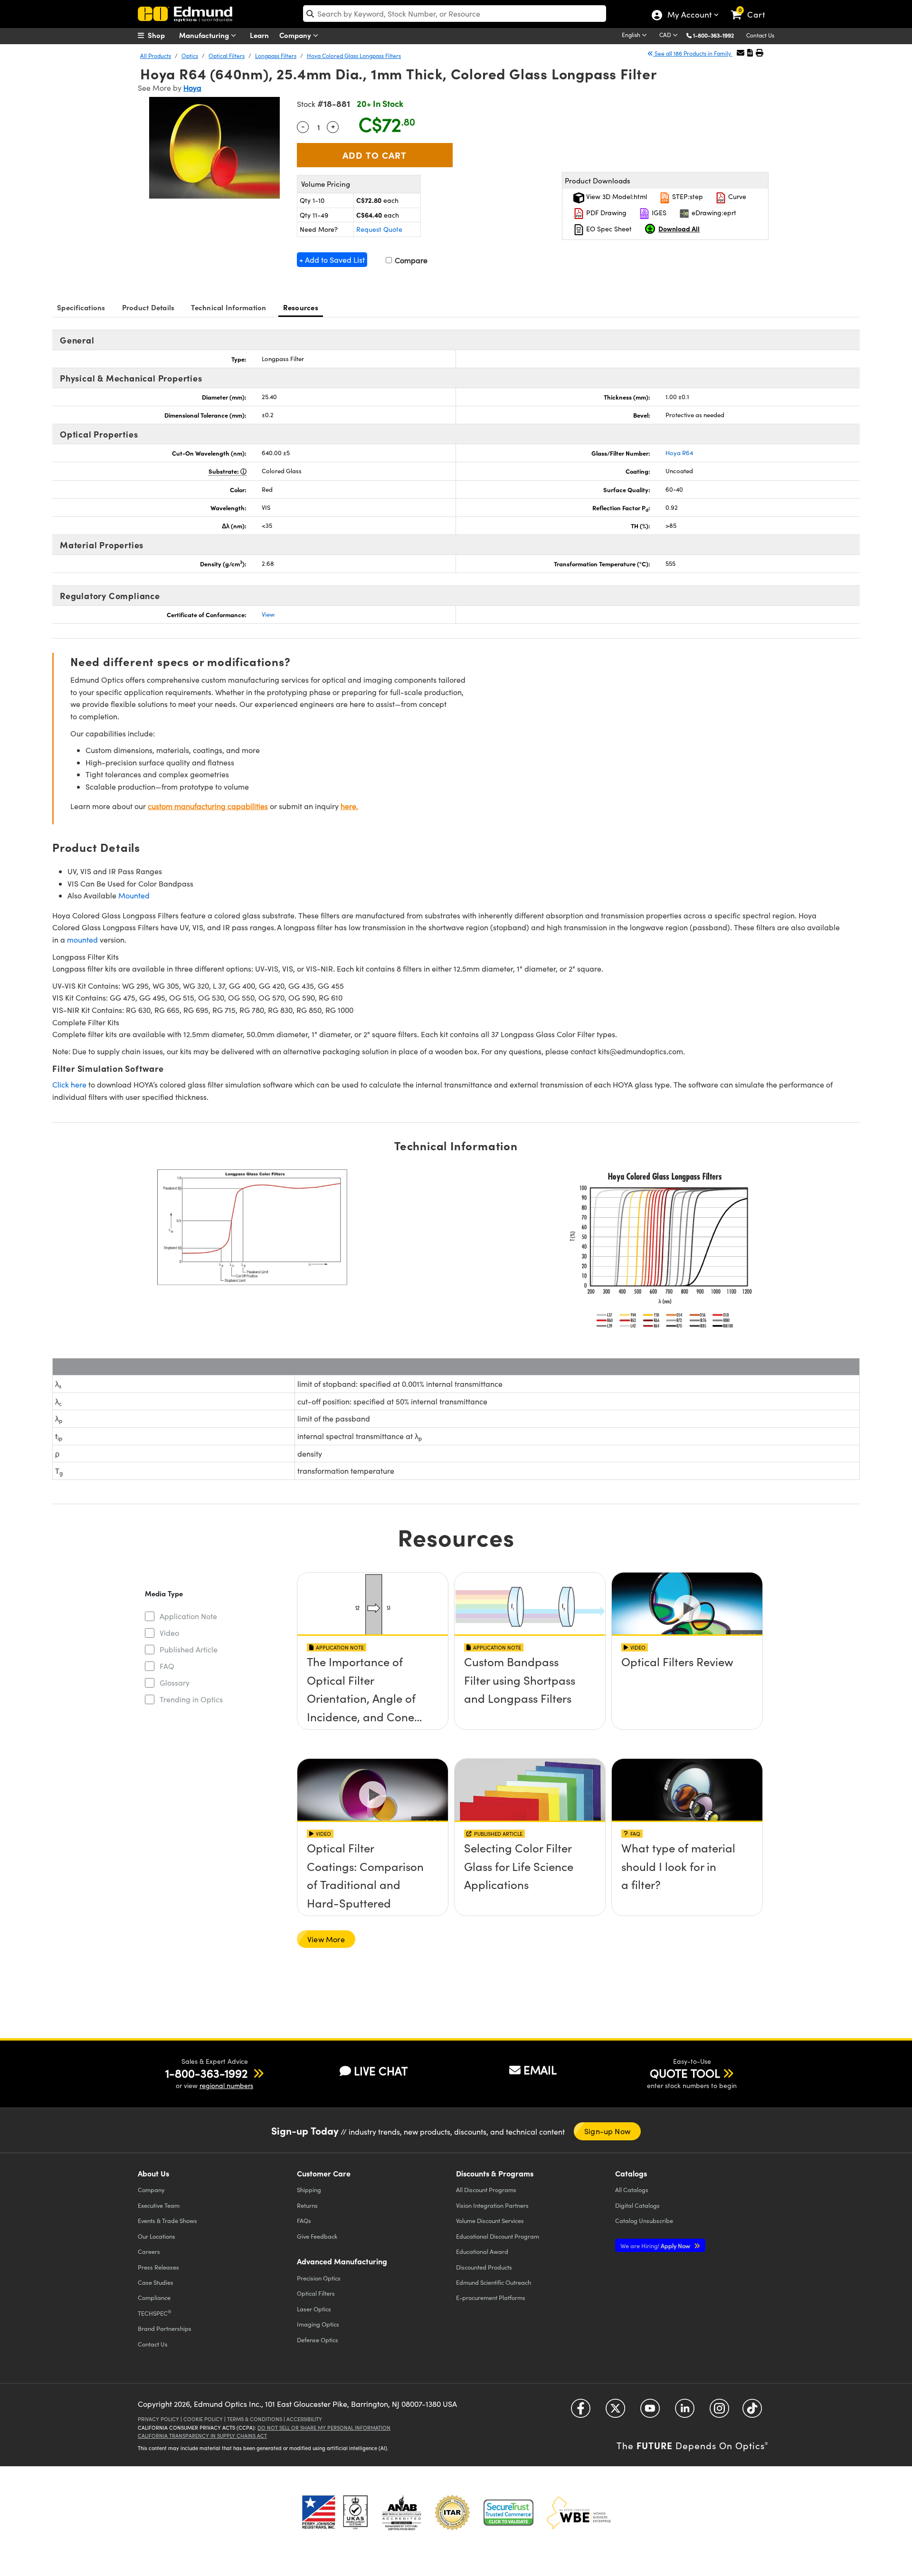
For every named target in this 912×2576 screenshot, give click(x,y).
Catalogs (632, 2190)
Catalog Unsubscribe (644, 2220)
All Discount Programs (486, 2190)
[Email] (741, 52)
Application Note (188, 1616)
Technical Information (228, 307)
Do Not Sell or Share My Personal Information (324, 2428)
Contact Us (760, 35)
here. (349, 806)
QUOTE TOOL (685, 2073)
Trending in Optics (191, 1699)
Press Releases (158, 2267)
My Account (689, 16)
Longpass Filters (276, 56)
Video (169, 1633)
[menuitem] (161, 35)
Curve (736, 196)
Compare (410, 260)
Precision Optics (319, 2278)
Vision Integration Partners (492, 2205)
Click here (69, 1084)
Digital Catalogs (637, 2205)
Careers (149, 2251)
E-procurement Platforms (491, 2297)
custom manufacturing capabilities (208, 806)
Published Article (189, 1649)
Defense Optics (318, 2340)
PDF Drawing (605, 213)
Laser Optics (314, 2309)
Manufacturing (205, 35)
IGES (658, 213)
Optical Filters (227, 56)
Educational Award (482, 2251)
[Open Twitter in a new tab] (615, 2412)
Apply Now (656, 2246)
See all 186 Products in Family (693, 53)
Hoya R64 (679, 453)
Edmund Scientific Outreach (494, 2282)
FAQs (304, 2220)
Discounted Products (484, 2267)
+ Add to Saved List (332, 260)
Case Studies (156, 2282)
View (268, 614)
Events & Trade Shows (167, 2220)
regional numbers (226, 2085)
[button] (717, 35)
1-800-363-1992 (713, 35)
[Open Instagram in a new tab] (719, 2412)
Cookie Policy (203, 2419)
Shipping (309, 2190)
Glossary (175, 1683)
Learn (259, 35)
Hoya (192, 88)
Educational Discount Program (498, 2236)
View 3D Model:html (616, 196)
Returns (307, 2205)
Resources (301, 307)
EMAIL (540, 2070)
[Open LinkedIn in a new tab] (685, 2412)
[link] (752, 7)
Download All (679, 229)
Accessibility (304, 2419)
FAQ (167, 1666)
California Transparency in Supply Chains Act (202, 2436)
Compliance (154, 2297)
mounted (82, 940)
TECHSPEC (155, 2313)
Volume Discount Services (490, 2220)
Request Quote (379, 229)
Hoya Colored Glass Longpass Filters (354, 56)
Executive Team (159, 2205)
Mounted (134, 895)
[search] (455, 14)
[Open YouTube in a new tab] (650, 2412)
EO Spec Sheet (608, 229)
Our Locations (157, 2236)
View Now (373, 1689)
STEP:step (687, 196)
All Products (156, 56)
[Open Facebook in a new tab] (581, 2412)
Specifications (81, 307)
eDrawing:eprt (713, 213)
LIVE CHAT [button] (381, 2071)
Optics (190, 56)
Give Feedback (317, 2236)
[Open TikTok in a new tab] (752, 2412)
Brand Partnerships (165, 2328)
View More (326, 1939)
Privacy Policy (158, 2419)
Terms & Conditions (255, 2419)
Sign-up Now (607, 2131)
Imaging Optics (318, 2324)
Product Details (148, 307)
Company (296, 35)
